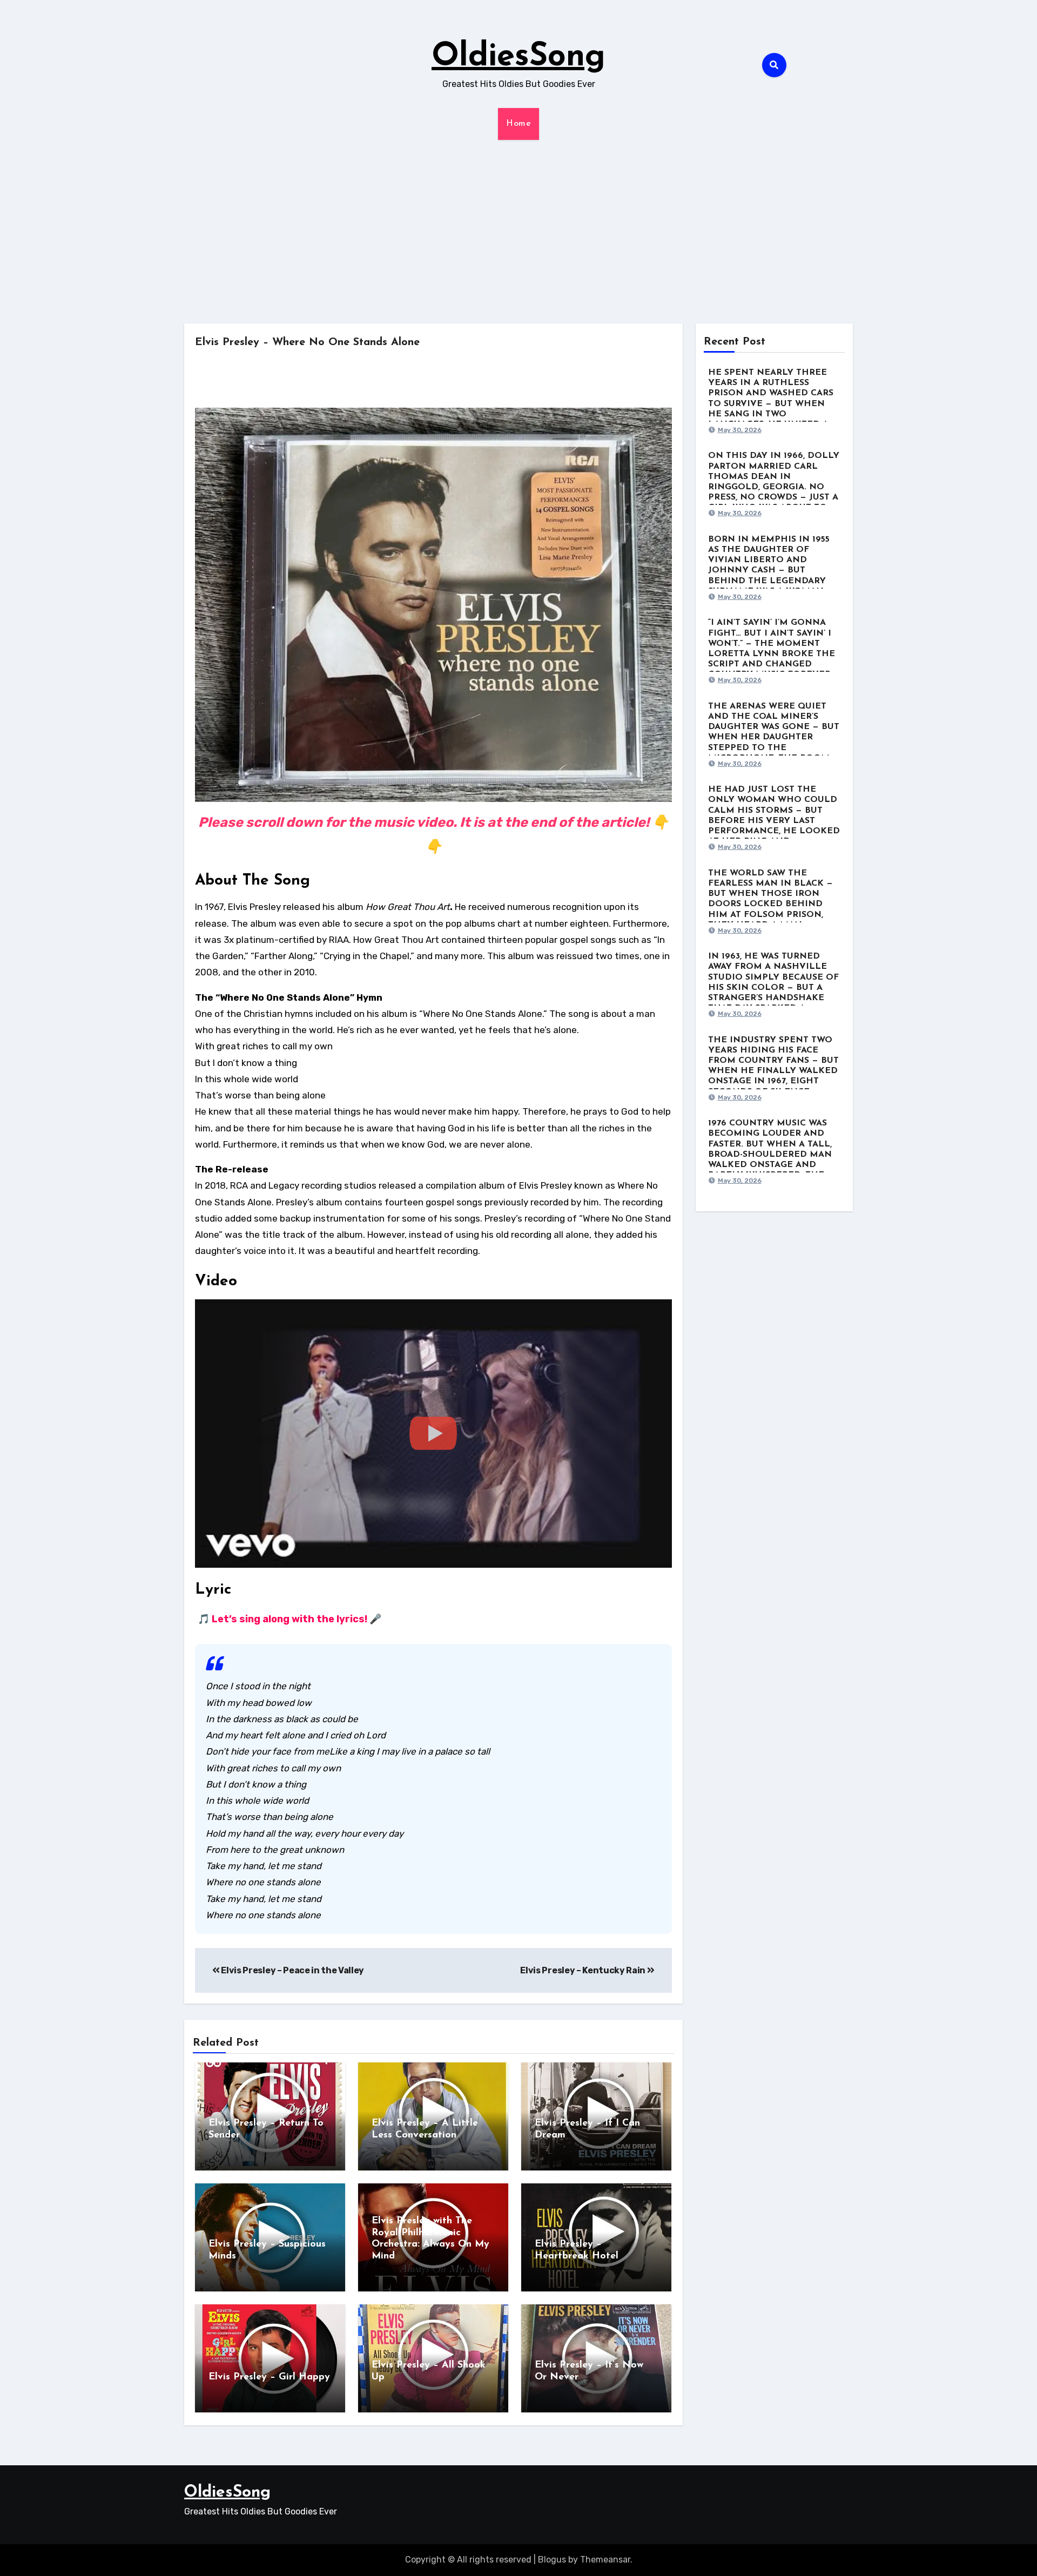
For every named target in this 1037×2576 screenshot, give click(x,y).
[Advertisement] (518, 232)
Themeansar (605, 2560)
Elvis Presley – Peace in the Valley (292, 1970)
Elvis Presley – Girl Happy (269, 2377)
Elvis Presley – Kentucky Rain (583, 1970)
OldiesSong (518, 57)
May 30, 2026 (740, 430)
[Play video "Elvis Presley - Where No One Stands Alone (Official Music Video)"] (433, 1434)
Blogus (552, 2560)
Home (518, 124)
